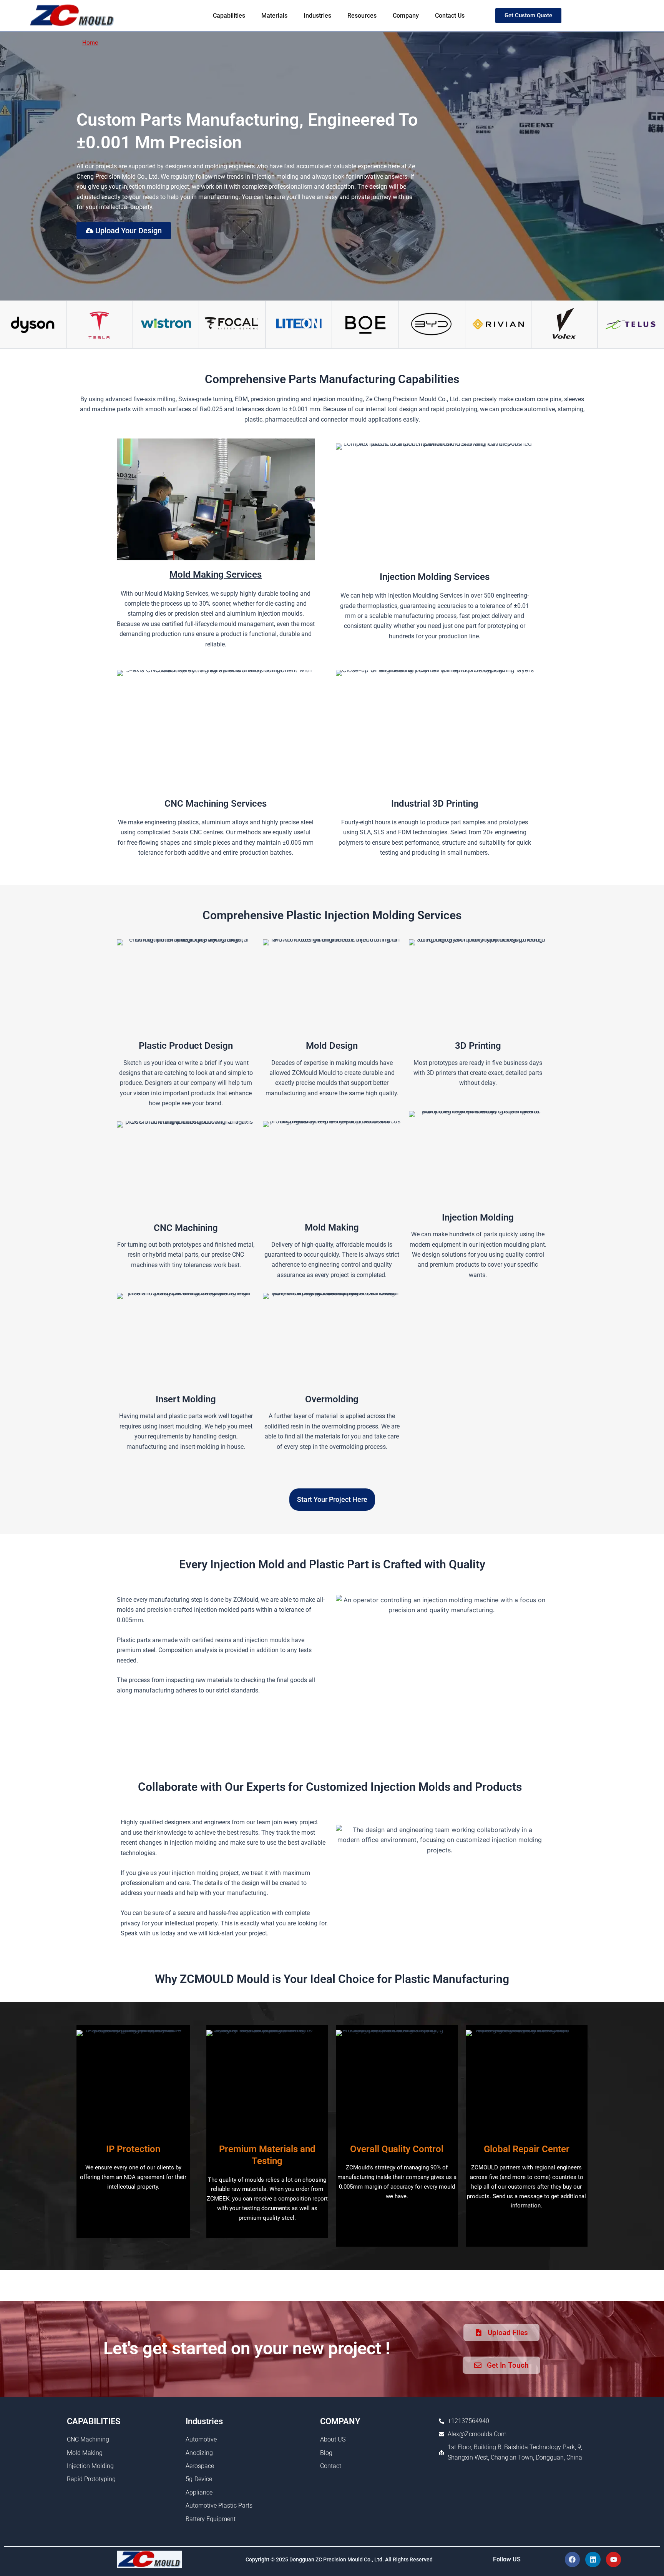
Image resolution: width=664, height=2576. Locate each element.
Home (90, 42)
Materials (274, 16)
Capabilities (229, 16)
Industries (317, 16)
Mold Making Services (216, 575)
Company (406, 16)
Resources (362, 16)
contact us (450, 16)
